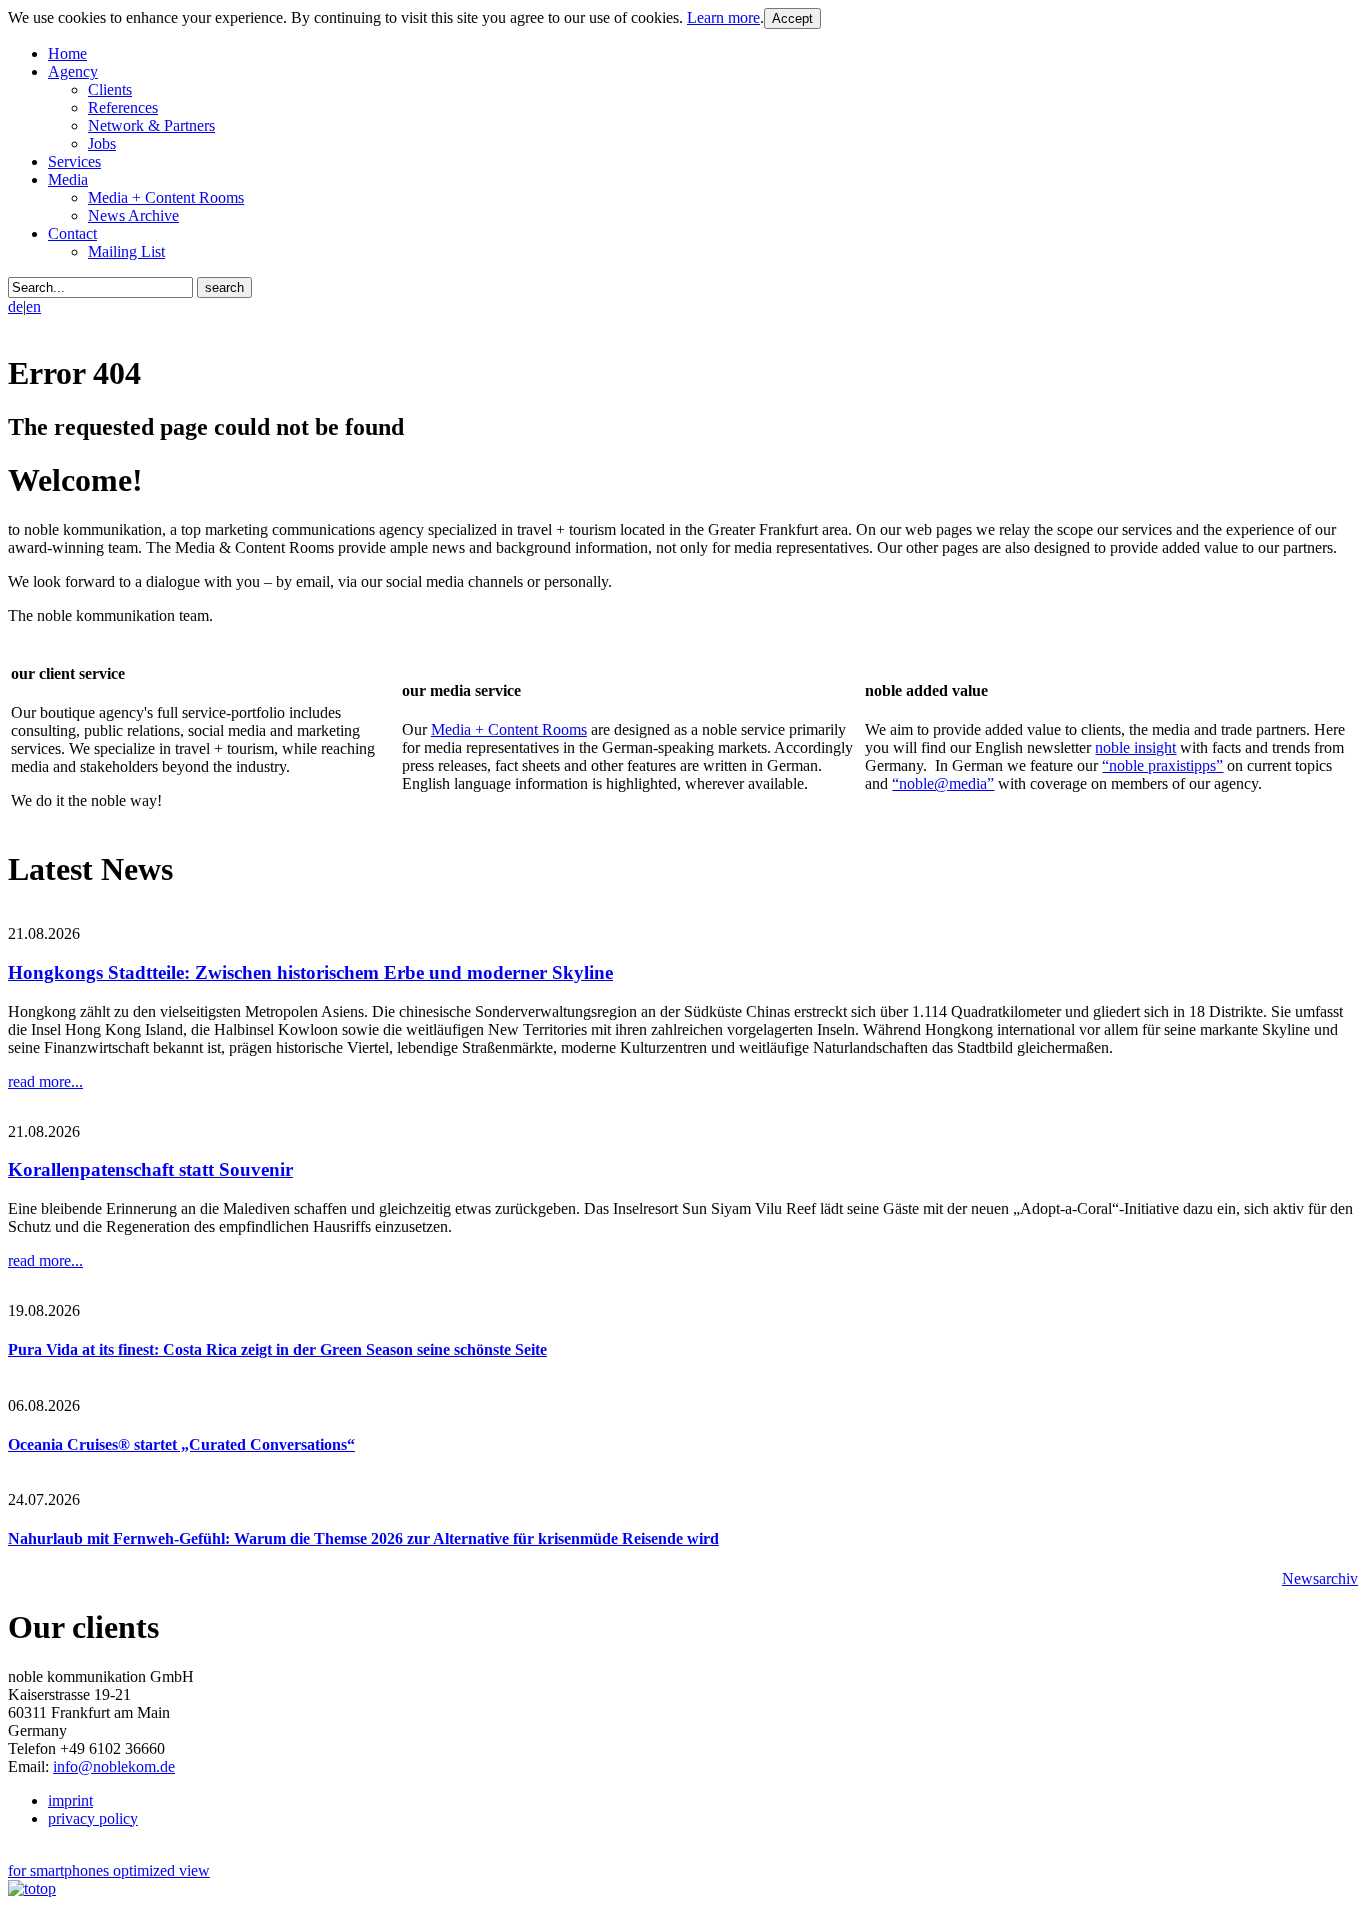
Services (74, 161)
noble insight (1135, 747)
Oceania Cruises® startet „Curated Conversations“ (181, 1444)
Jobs (102, 143)
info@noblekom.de (114, 1766)
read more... (45, 1081)
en (33, 306)
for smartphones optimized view (109, 1870)
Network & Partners (151, 125)
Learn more (723, 17)
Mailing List (126, 251)
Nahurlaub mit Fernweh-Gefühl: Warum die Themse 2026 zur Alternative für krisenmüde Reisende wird (363, 1538)
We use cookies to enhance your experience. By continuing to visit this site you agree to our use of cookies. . (386, 17)
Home (67, 53)
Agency (73, 71)
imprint (70, 1800)
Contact (72, 233)
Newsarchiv (1320, 1578)
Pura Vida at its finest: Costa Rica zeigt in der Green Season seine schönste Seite (277, 1349)
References (123, 107)
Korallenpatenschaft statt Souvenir (150, 1169)
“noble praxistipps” (1162, 765)
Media (68, 179)
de (15, 306)
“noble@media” (943, 783)
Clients (110, 89)
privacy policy (93, 1818)
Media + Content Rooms (166, 197)
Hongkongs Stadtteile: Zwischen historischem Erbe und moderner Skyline (310, 972)
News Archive (133, 215)
